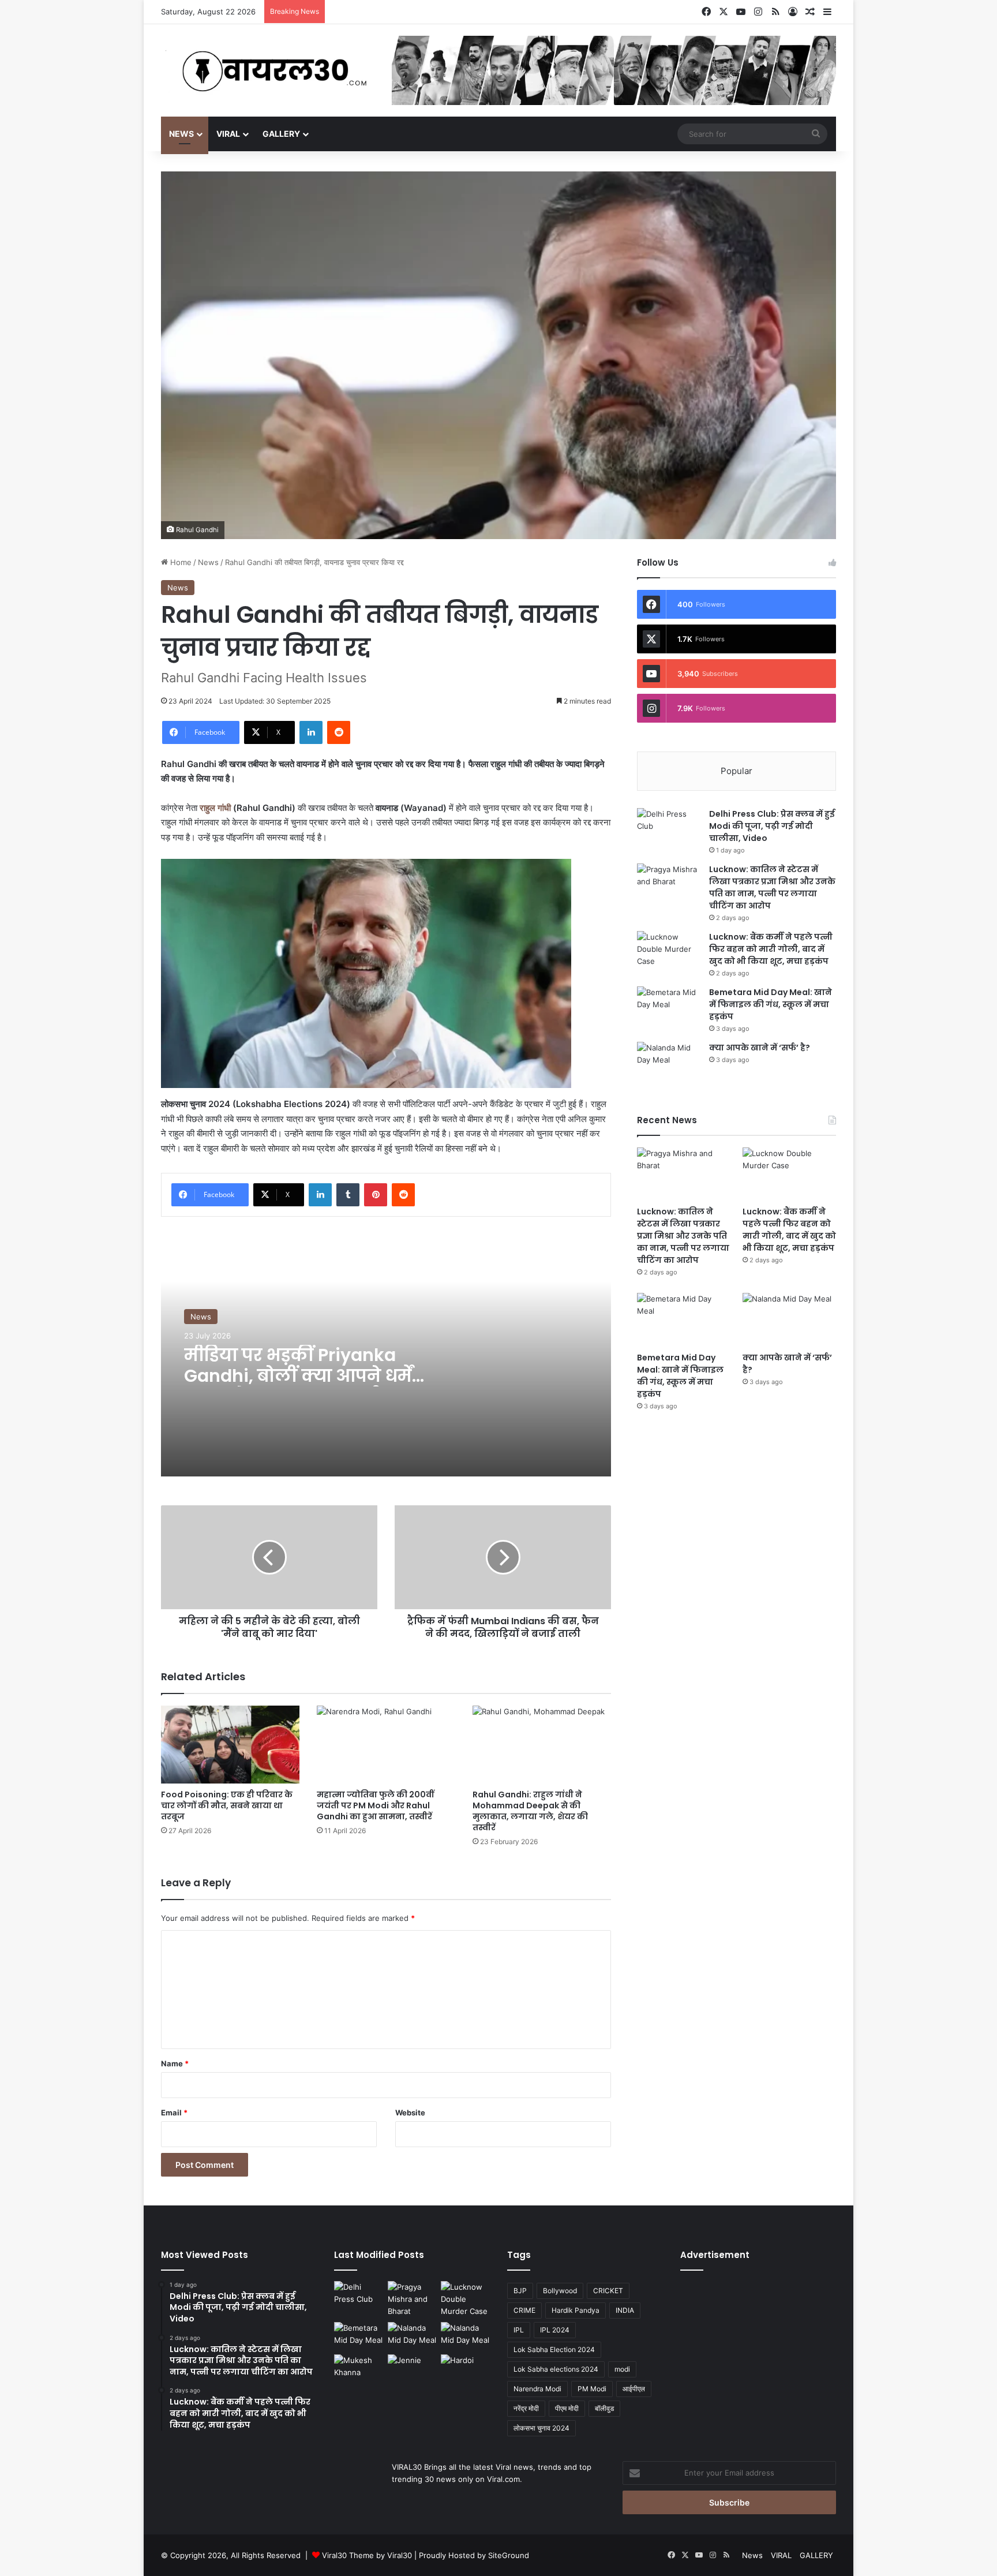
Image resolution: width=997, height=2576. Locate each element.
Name (175, 2063)
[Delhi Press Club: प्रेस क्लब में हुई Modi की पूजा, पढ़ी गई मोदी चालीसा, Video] (669, 830)
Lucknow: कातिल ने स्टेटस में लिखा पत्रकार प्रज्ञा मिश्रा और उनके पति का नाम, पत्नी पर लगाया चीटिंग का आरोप (772, 887)
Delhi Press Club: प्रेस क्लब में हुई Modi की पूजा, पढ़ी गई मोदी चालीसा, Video (772, 826)
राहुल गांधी (215, 808)
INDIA (625, 2310)
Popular (736, 771)
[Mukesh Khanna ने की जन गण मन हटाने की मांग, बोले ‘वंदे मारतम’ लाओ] (359, 2368)
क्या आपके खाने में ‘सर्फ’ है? (760, 1048)
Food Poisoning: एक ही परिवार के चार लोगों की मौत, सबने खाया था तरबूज (227, 1805)
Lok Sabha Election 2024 (554, 2349)
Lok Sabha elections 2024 (556, 2369)
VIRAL (228, 134)
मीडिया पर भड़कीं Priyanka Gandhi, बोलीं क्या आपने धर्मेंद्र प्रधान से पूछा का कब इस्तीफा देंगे (303, 1386)
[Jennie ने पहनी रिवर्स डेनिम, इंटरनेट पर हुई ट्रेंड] (412, 2368)
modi (622, 2369)
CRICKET (608, 2291)
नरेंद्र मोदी (526, 2408)
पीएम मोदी (567, 2408)
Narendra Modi (537, 2389)
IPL (519, 2330)
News (181, 134)
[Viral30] (268, 72)
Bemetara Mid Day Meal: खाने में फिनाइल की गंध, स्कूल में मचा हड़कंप (771, 1004)
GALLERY (281, 134)
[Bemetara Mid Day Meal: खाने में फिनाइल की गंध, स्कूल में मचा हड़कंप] (669, 1008)
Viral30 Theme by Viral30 (367, 2555)
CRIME (524, 2310)
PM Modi (592, 2389)
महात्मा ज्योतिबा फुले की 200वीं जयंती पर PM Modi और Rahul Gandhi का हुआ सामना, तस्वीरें (375, 1805)
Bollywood (560, 2291)
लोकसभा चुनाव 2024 (541, 2428)
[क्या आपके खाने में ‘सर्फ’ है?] (669, 1063)
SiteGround (509, 2555)
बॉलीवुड (604, 2408)
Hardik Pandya (576, 2310)
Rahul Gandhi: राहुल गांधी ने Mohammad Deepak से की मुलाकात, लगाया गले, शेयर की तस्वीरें (530, 1811)
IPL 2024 (555, 2330)
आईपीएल (634, 2389)
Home (180, 562)
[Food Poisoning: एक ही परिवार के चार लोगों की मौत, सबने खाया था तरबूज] (230, 1745)
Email (174, 2113)
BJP (520, 2291)
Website (410, 2113)
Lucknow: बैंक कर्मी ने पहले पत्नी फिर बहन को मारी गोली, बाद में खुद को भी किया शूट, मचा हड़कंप (771, 949)
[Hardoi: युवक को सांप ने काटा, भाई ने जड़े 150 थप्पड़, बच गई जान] (465, 2368)
